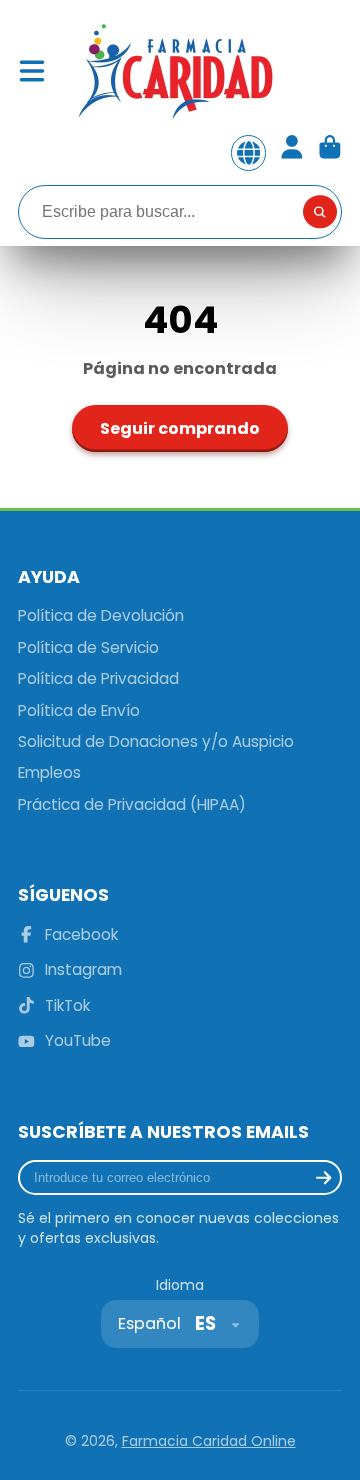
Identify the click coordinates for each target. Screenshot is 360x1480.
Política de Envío (79, 710)
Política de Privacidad (98, 678)
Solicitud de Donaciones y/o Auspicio (156, 741)
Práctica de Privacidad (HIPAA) (132, 804)
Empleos (49, 772)
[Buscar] (320, 212)
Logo (174, 71)
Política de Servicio (88, 647)
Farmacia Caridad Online (209, 1441)
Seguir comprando (180, 428)
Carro (330, 153)
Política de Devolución (101, 615)
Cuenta (292, 153)
